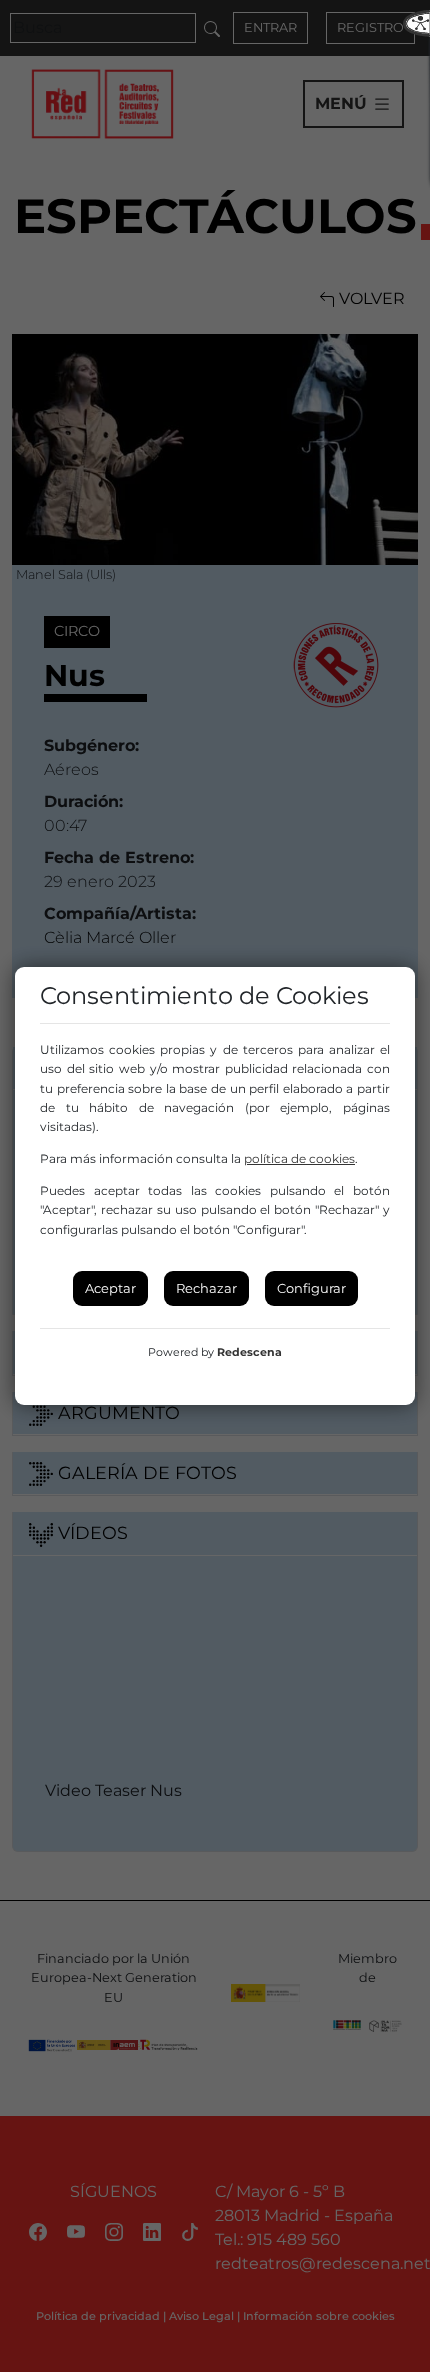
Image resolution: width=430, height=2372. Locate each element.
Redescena (249, 1352)
